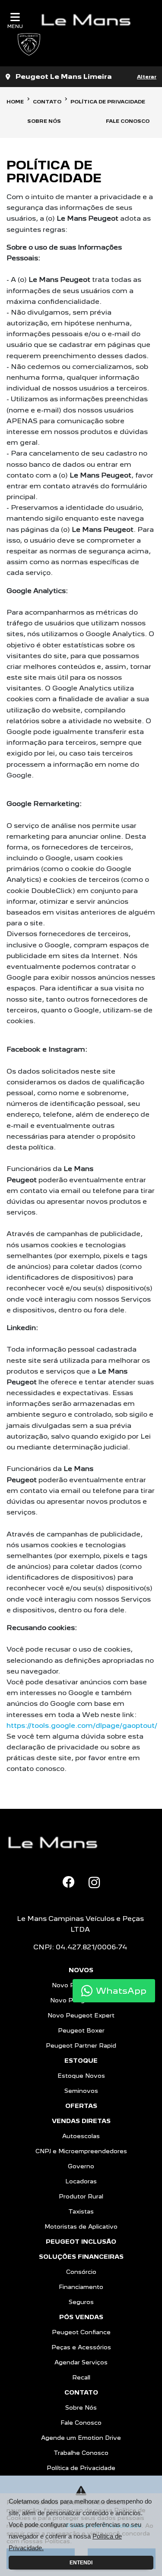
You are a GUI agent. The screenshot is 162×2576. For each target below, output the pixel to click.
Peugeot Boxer (81, 2030)
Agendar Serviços (81, 2362)
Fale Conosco (81, 2423)
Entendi (81, 2563)
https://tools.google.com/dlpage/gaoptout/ (82, 1725)
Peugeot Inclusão (81, 2242)
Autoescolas (81, 2136)
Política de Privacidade (81, 2468)
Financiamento (81, 2287)
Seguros (81, 2302)
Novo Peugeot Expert (81, 2015)
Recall (81, 2377)
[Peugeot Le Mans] (89, 20)
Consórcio (81, 2272)
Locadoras (81, 2181)
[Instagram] (94, 1883)
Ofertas (81, 2106)
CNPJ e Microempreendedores (81, 2151)
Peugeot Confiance (81, 2332)
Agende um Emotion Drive (81, 2438)
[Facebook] (69, 1882)
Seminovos (81, 2091)
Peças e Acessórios (81, 2347)
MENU (15, 26)
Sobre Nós (81, 2407)
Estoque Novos (81, 2076)
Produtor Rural (81, 2196)
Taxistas (81, 2211)
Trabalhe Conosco (81, 2453)
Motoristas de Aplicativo (81, 2226)
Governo (81, 2166)
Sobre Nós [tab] (44, 121)
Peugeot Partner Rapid (81, 2045)
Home (15, 102)
